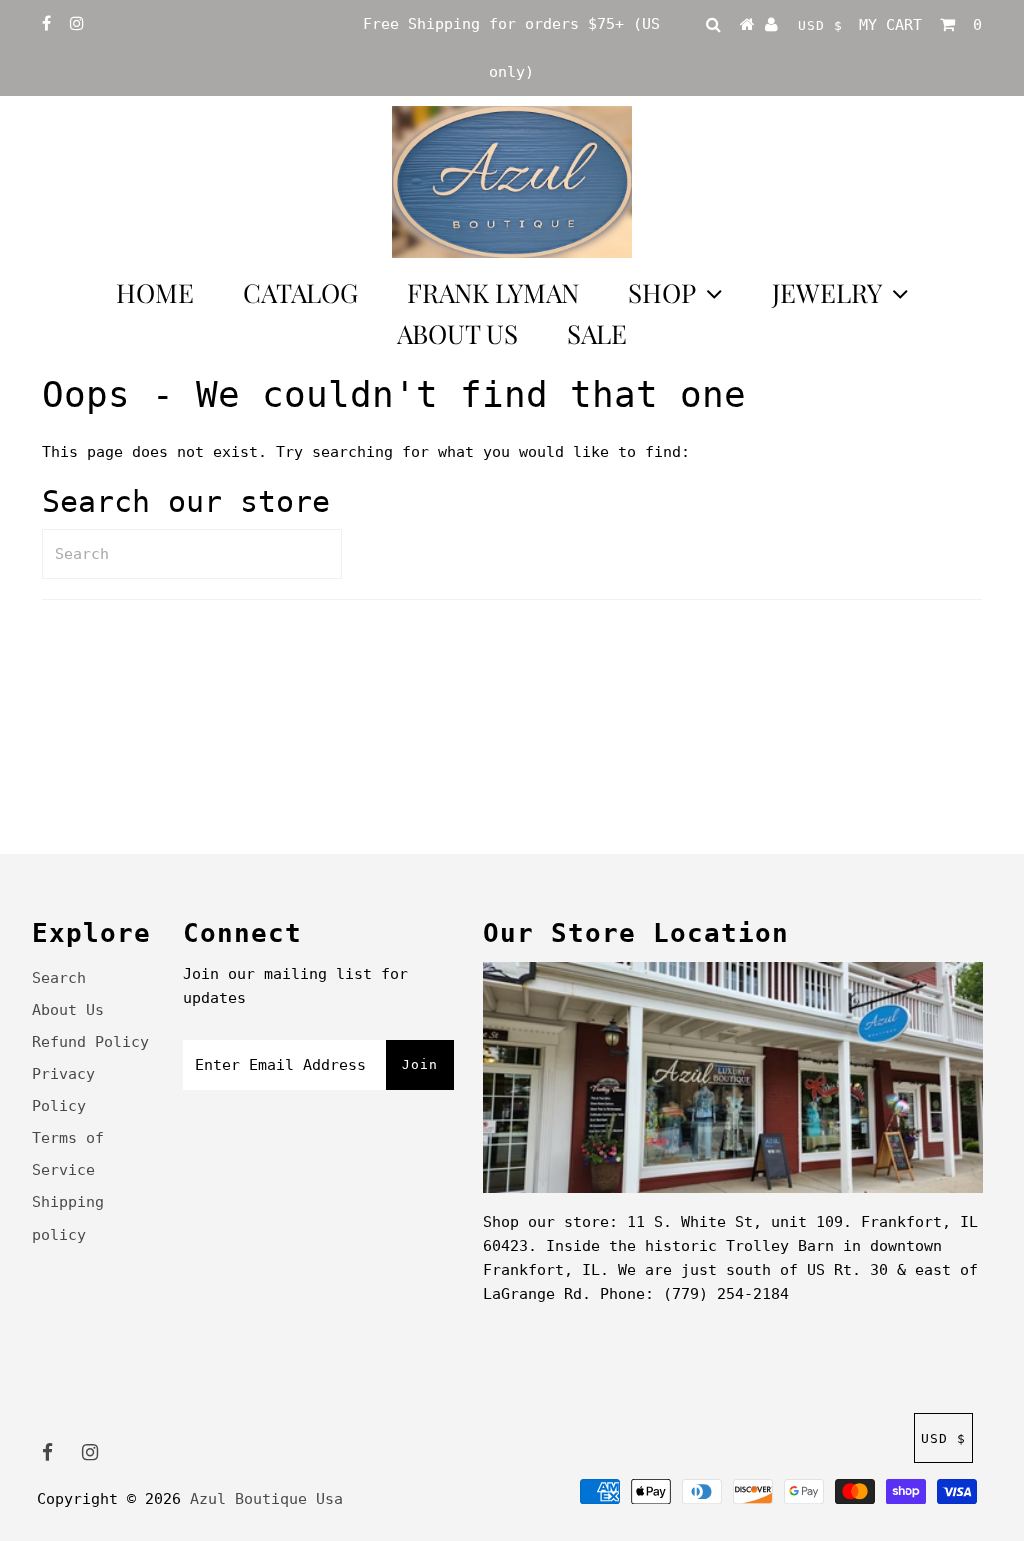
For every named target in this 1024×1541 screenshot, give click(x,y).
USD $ (820, 25)
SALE (597, 333)
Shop (662, 292)
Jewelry (827, 292)
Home (155, 292)
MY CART (920, 25)
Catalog (300, 292)
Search (59, 978)
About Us (457, 333)
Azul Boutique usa (266, 1499)
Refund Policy (90, 1042)
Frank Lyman (493, 292)
